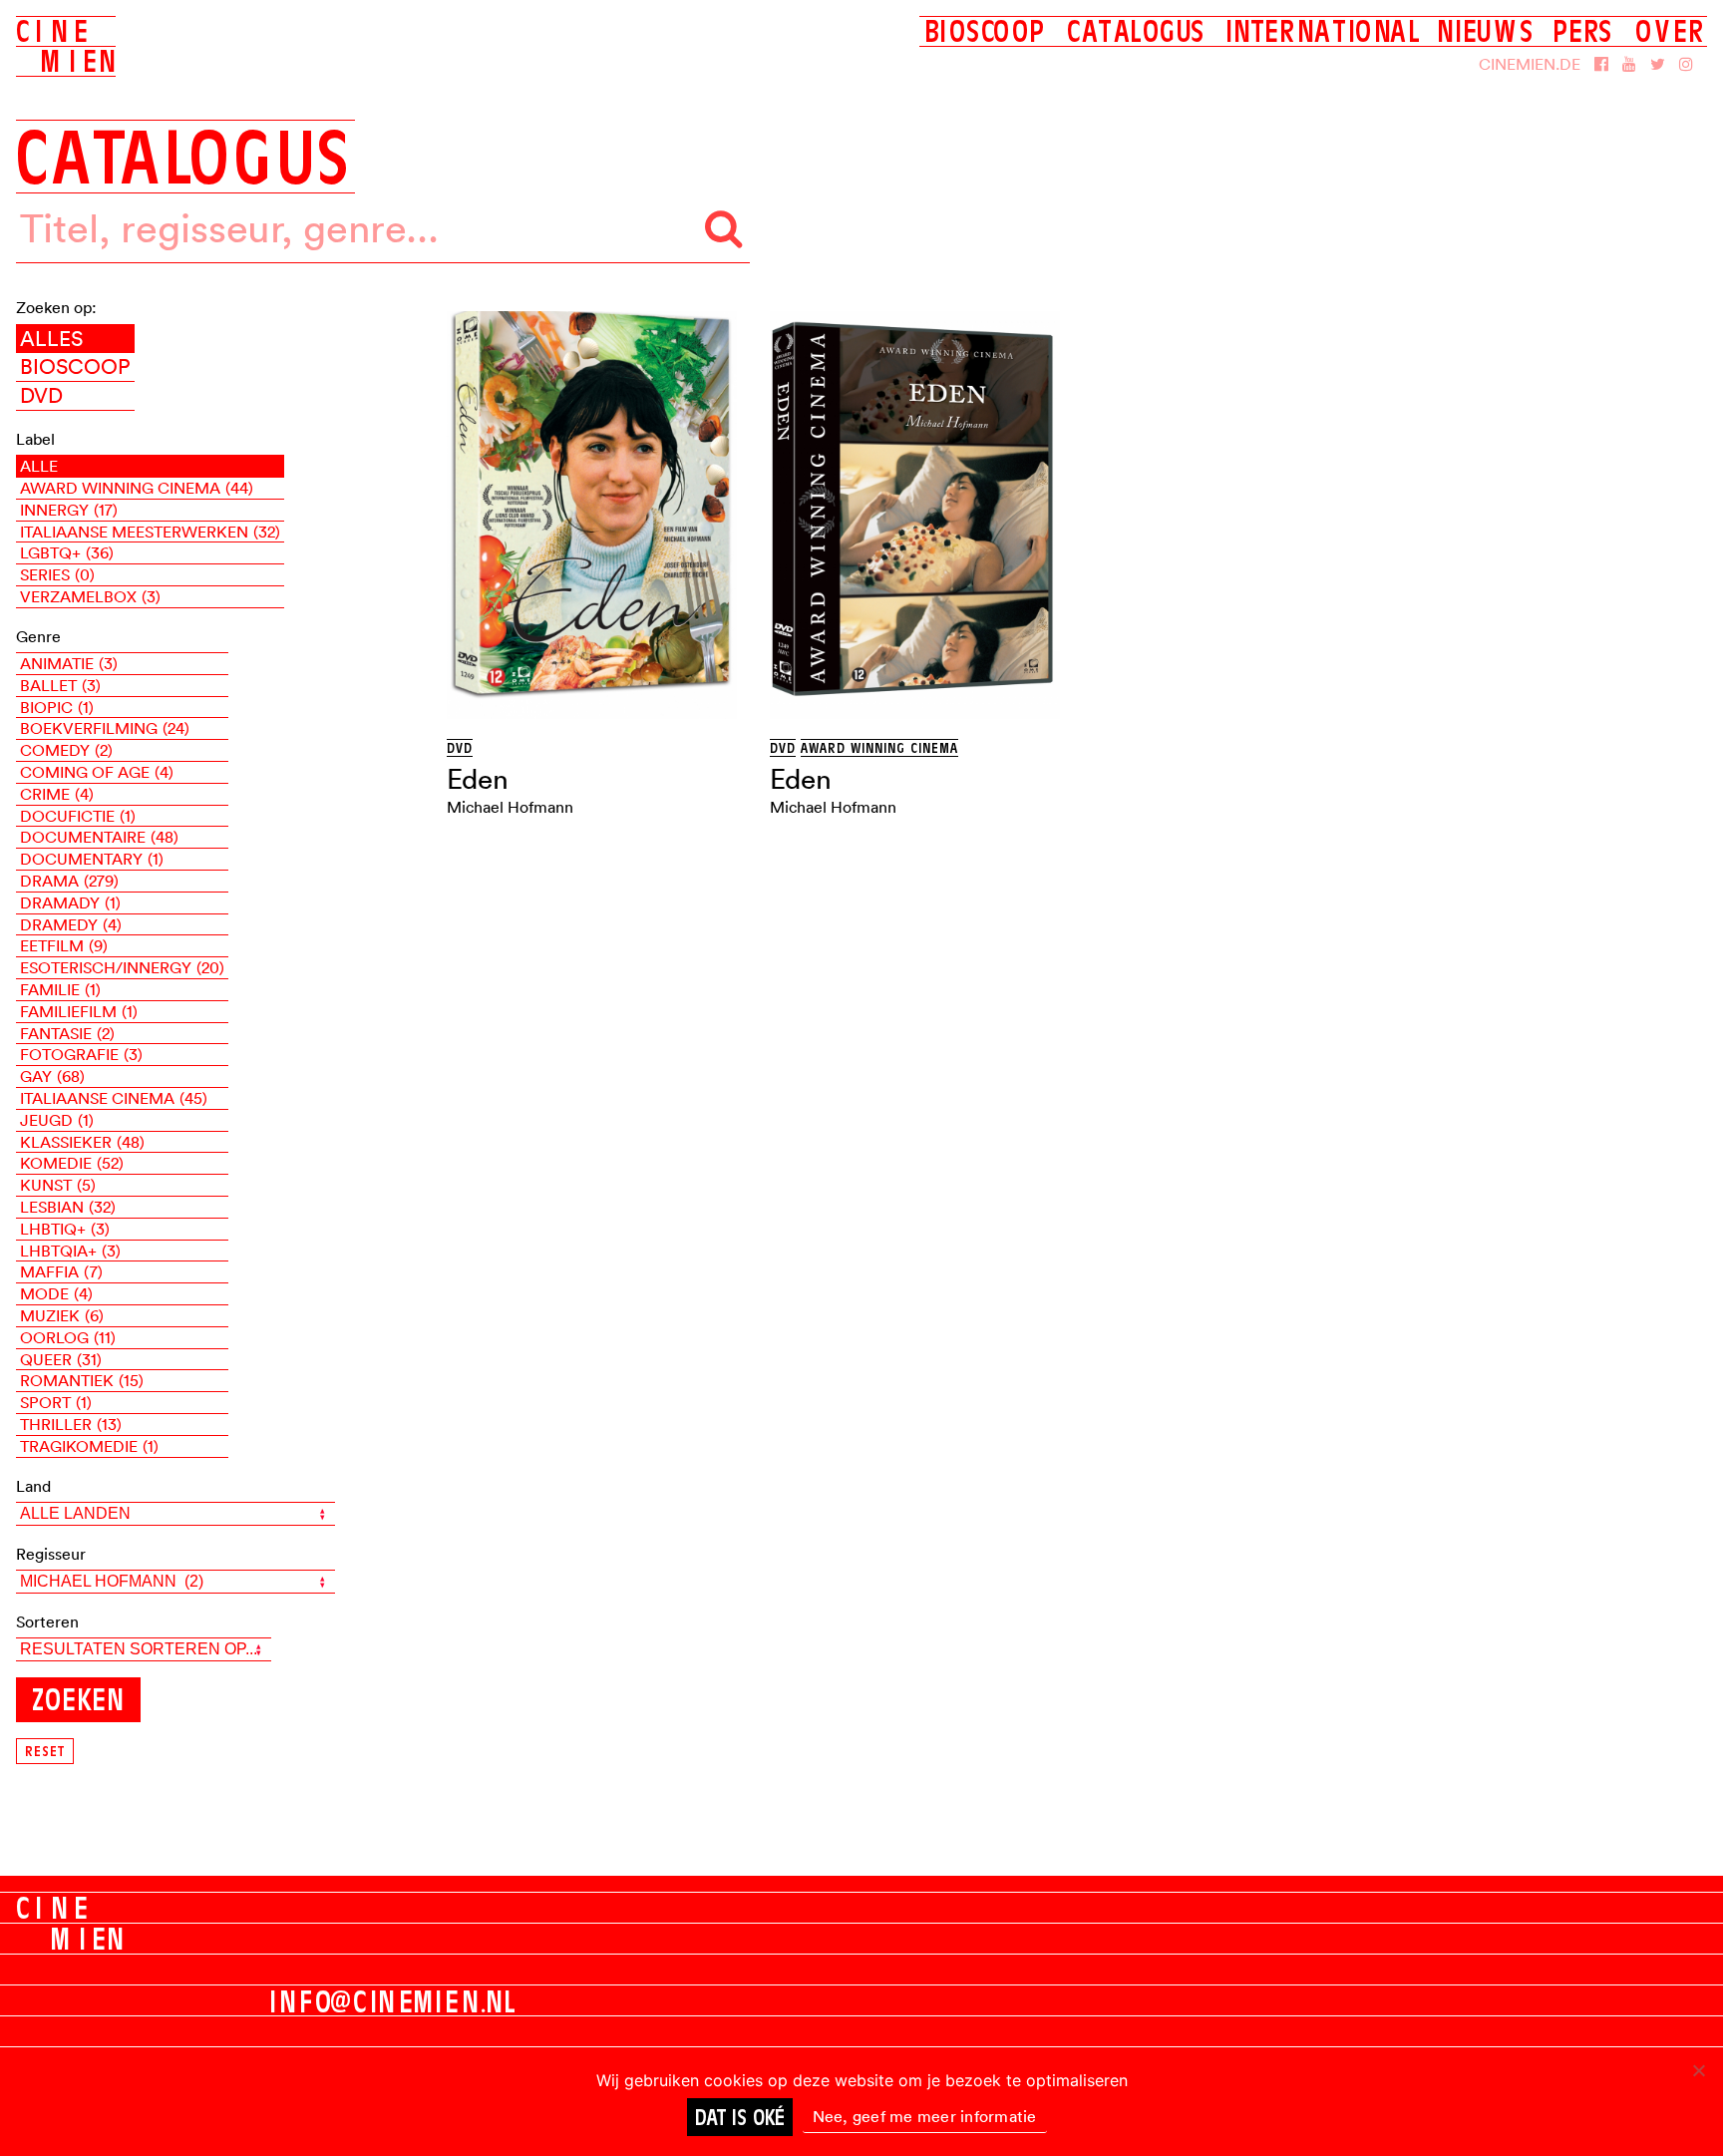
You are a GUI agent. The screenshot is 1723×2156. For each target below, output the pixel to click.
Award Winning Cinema (137, 488)
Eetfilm (64, 945)
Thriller (71, 1424)
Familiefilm (79, 1011)
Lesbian (68, 1207)
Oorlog (68, 1337)
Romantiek (82, 1380)
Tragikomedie (89, 1446)
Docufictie (78, 816)
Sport (56, 1402)
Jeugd (57, 1120)
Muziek (62, 1315)
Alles (51, 338)
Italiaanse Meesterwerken (150, 532)
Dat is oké (740, 2117)
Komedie (72, 1163)
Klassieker (82, 1142)
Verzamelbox (90, 596)
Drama (69, 881)
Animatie (69, 663)
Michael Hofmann (510, 807)
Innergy (69, 510)
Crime (57, 794)
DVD (41, 395)
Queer (61, 1359)
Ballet (60, 685)
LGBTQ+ (67, 552)
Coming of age (97, 772)
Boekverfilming (105, 728)
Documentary (92, 859)
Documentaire (99, 837)
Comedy (66, 750)
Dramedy (71, 924)
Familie (60, 989)
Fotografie (81, 1054)
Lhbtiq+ (65, 1229)
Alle (39, 466)
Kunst (58, 1185)
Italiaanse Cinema (114, 1098)
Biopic (57, 707)
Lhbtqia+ (70, 1251)
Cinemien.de (1530, 64)
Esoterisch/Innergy (122, 967)
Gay (52, 1076)
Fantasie (67, 1033)
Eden (478, 779)
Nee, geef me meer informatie (925, 2116)
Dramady (70, 902)
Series (57, 574)
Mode (56, 1293)
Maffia (61, 1271)
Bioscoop (75, 366)
